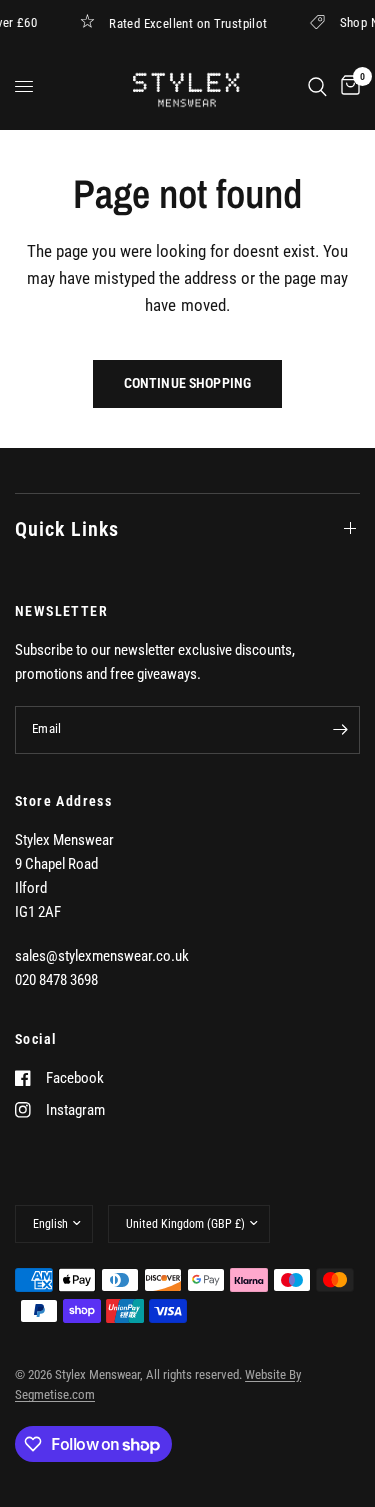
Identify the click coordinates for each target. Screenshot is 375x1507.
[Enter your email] (340, 730)
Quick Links (67, 529)
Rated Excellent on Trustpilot (191, 23)
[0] (347, 86)
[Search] (317, 86)
